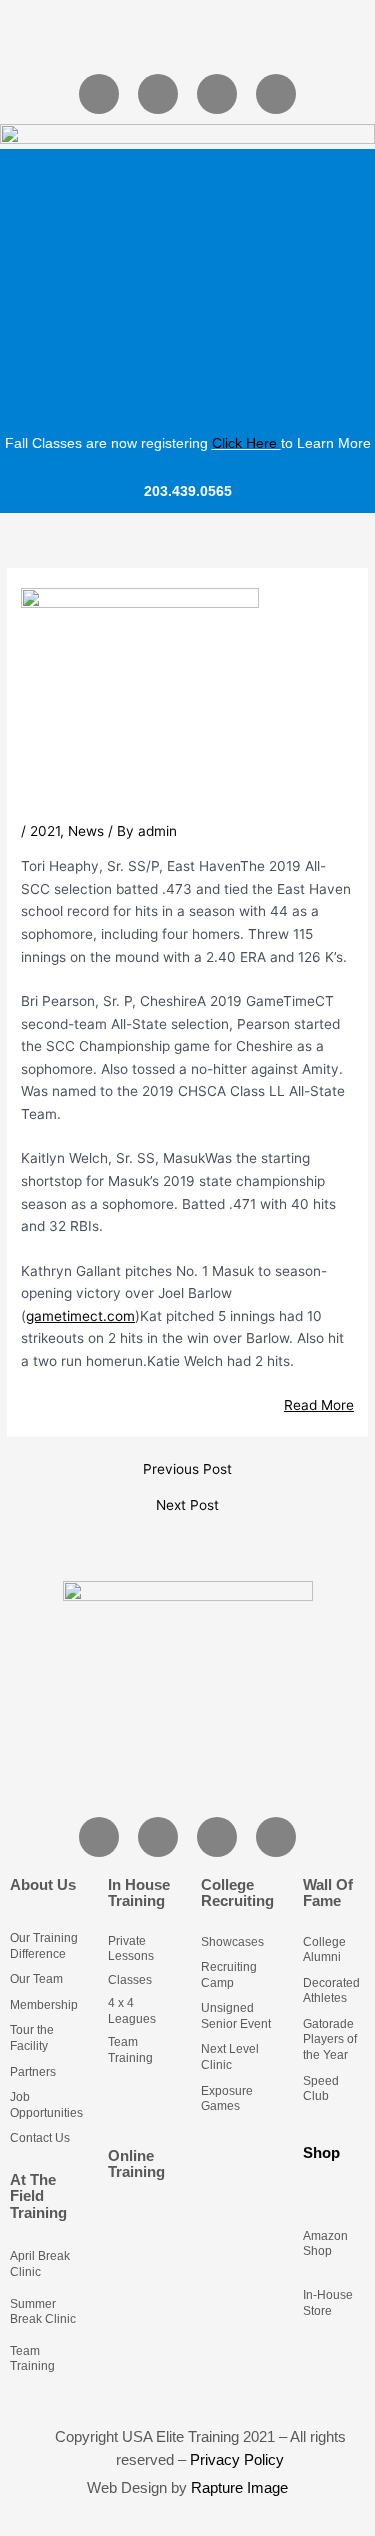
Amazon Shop (325, 2244)
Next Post (187, 1506)
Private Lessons (131, 1949)
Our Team (36, 1979)
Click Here (244, 443)
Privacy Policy (237, 2459)
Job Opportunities (46, 2105)
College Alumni (324, 1950)
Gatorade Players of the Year (330, 2039)
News (86, 831)
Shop (321, 2152)
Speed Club (321, 2089)
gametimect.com (80, 1316)
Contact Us (40, 2138)
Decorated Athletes (331, 1991)
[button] (187, 35)
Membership (44, 2005)
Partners (33, 2072)
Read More (319, 1405)
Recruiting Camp (229, 1975)
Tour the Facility (32, 2038)
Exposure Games (227, 2099)
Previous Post (187, 1470)
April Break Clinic (40, 2264)
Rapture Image (239, 2487)
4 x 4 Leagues (132, 2011)
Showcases (232, 1942)
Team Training (32, 2359)
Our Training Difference (44, 1946)
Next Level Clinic (230, 2057)
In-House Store (328, 2303)
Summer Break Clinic (43, 2312)
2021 (45, 831)
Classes (130, 1980)
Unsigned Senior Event (236, 2016)
